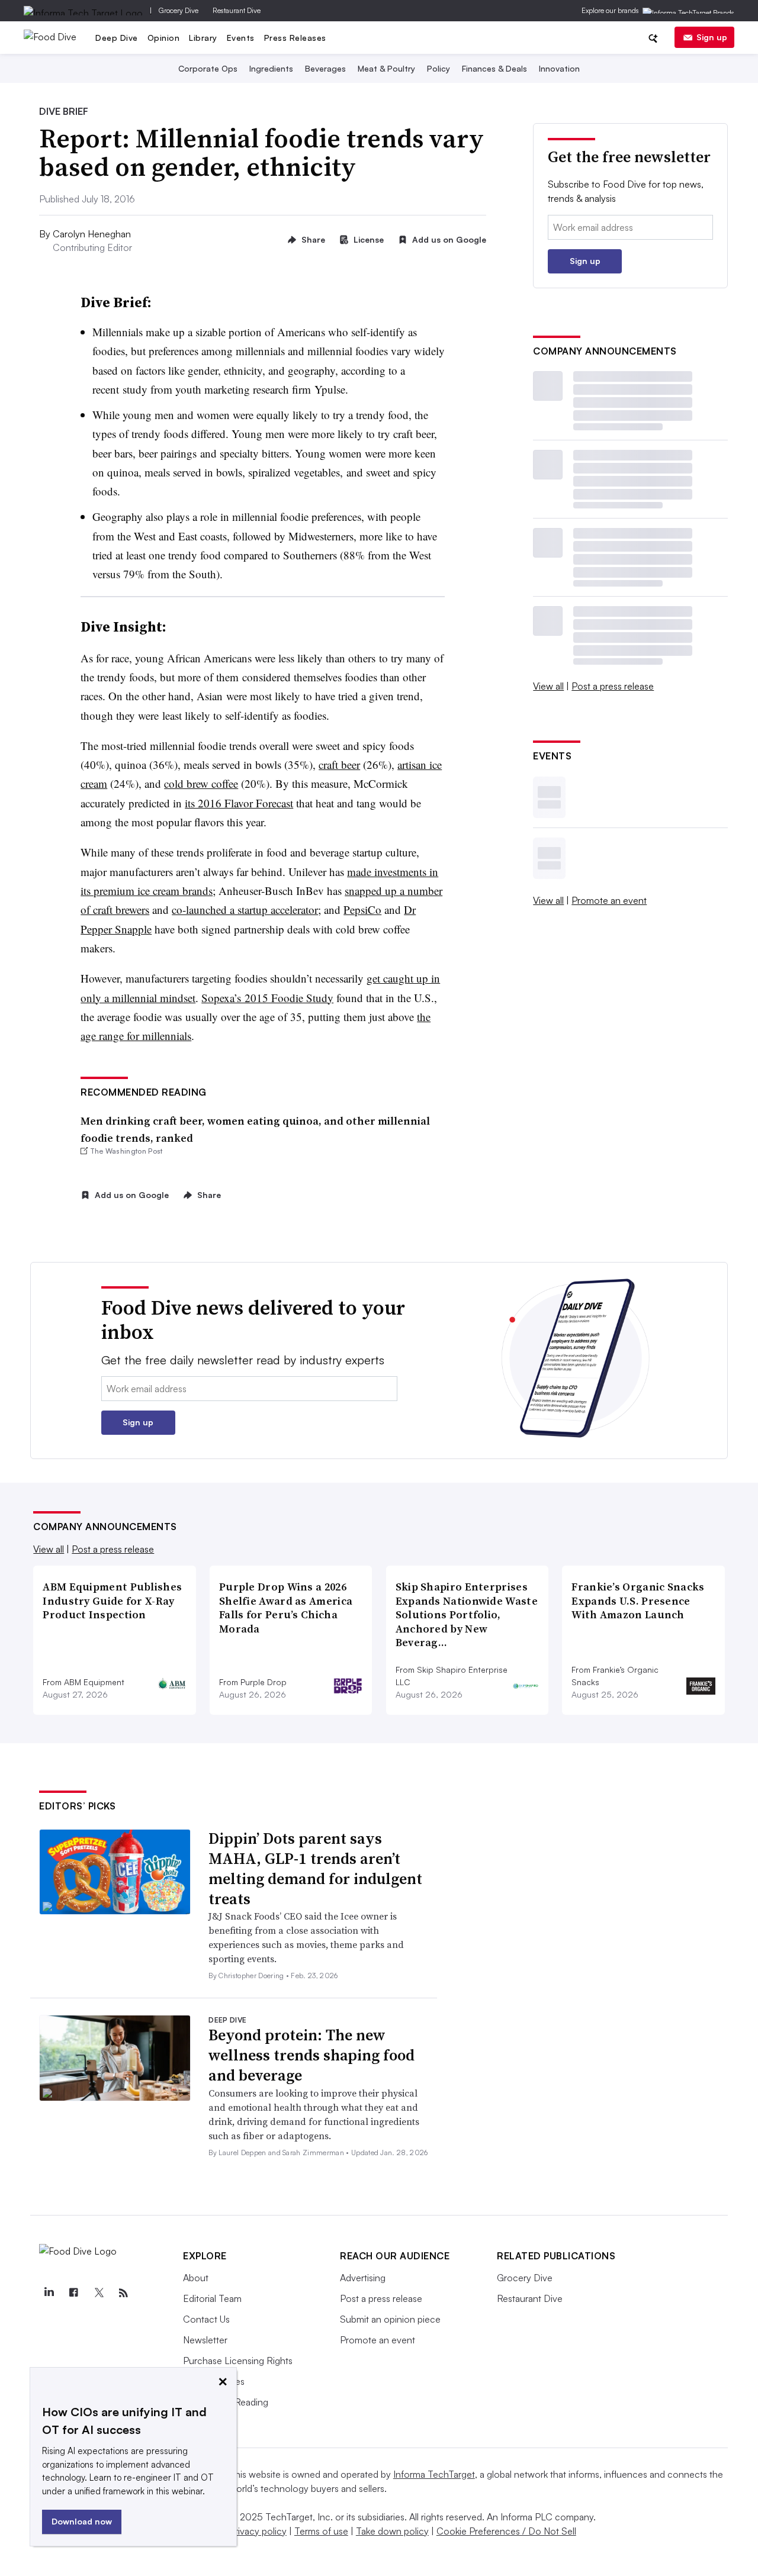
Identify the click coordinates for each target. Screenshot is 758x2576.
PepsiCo (362, 909)
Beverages (325, 68)
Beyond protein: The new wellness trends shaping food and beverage (311, 2055)
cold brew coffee (201, 783)
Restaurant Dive (237, 10)
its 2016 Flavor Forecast (239, 803)
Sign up (712, 37)
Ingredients (271, 68)
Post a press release (613, 686)
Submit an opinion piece (390, 2319)
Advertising (363, 2278)
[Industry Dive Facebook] (73, 2293)
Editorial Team (212, 2298)
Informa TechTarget (434, 2474)
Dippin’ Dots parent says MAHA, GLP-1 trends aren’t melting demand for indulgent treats (315, 1868)
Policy (439, 68)
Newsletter (205, 2340)
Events (241, 38)
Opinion (164, 38)
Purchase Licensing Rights (238, 2361)
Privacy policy (258, 2531)
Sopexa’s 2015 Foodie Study (267, 998)
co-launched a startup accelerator (245, 909)
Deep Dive (117, 38)
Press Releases (295, 38)
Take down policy (392, 2531)
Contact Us (206, 2319)
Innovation (559, 68)
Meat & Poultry (386, 68)
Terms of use (321, 2531)
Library (203, 38)
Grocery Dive (179, 10)
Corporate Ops (208, 68)
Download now (82, 2521)
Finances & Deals (494, 68)
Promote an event (609, 900)
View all (548, 686)
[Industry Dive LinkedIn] (49, 2293)
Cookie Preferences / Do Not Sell (506, 2531)
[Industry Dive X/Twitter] (98, 2293)
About (196, 2278)
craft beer (339, 764)
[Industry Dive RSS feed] (123, 2293)
